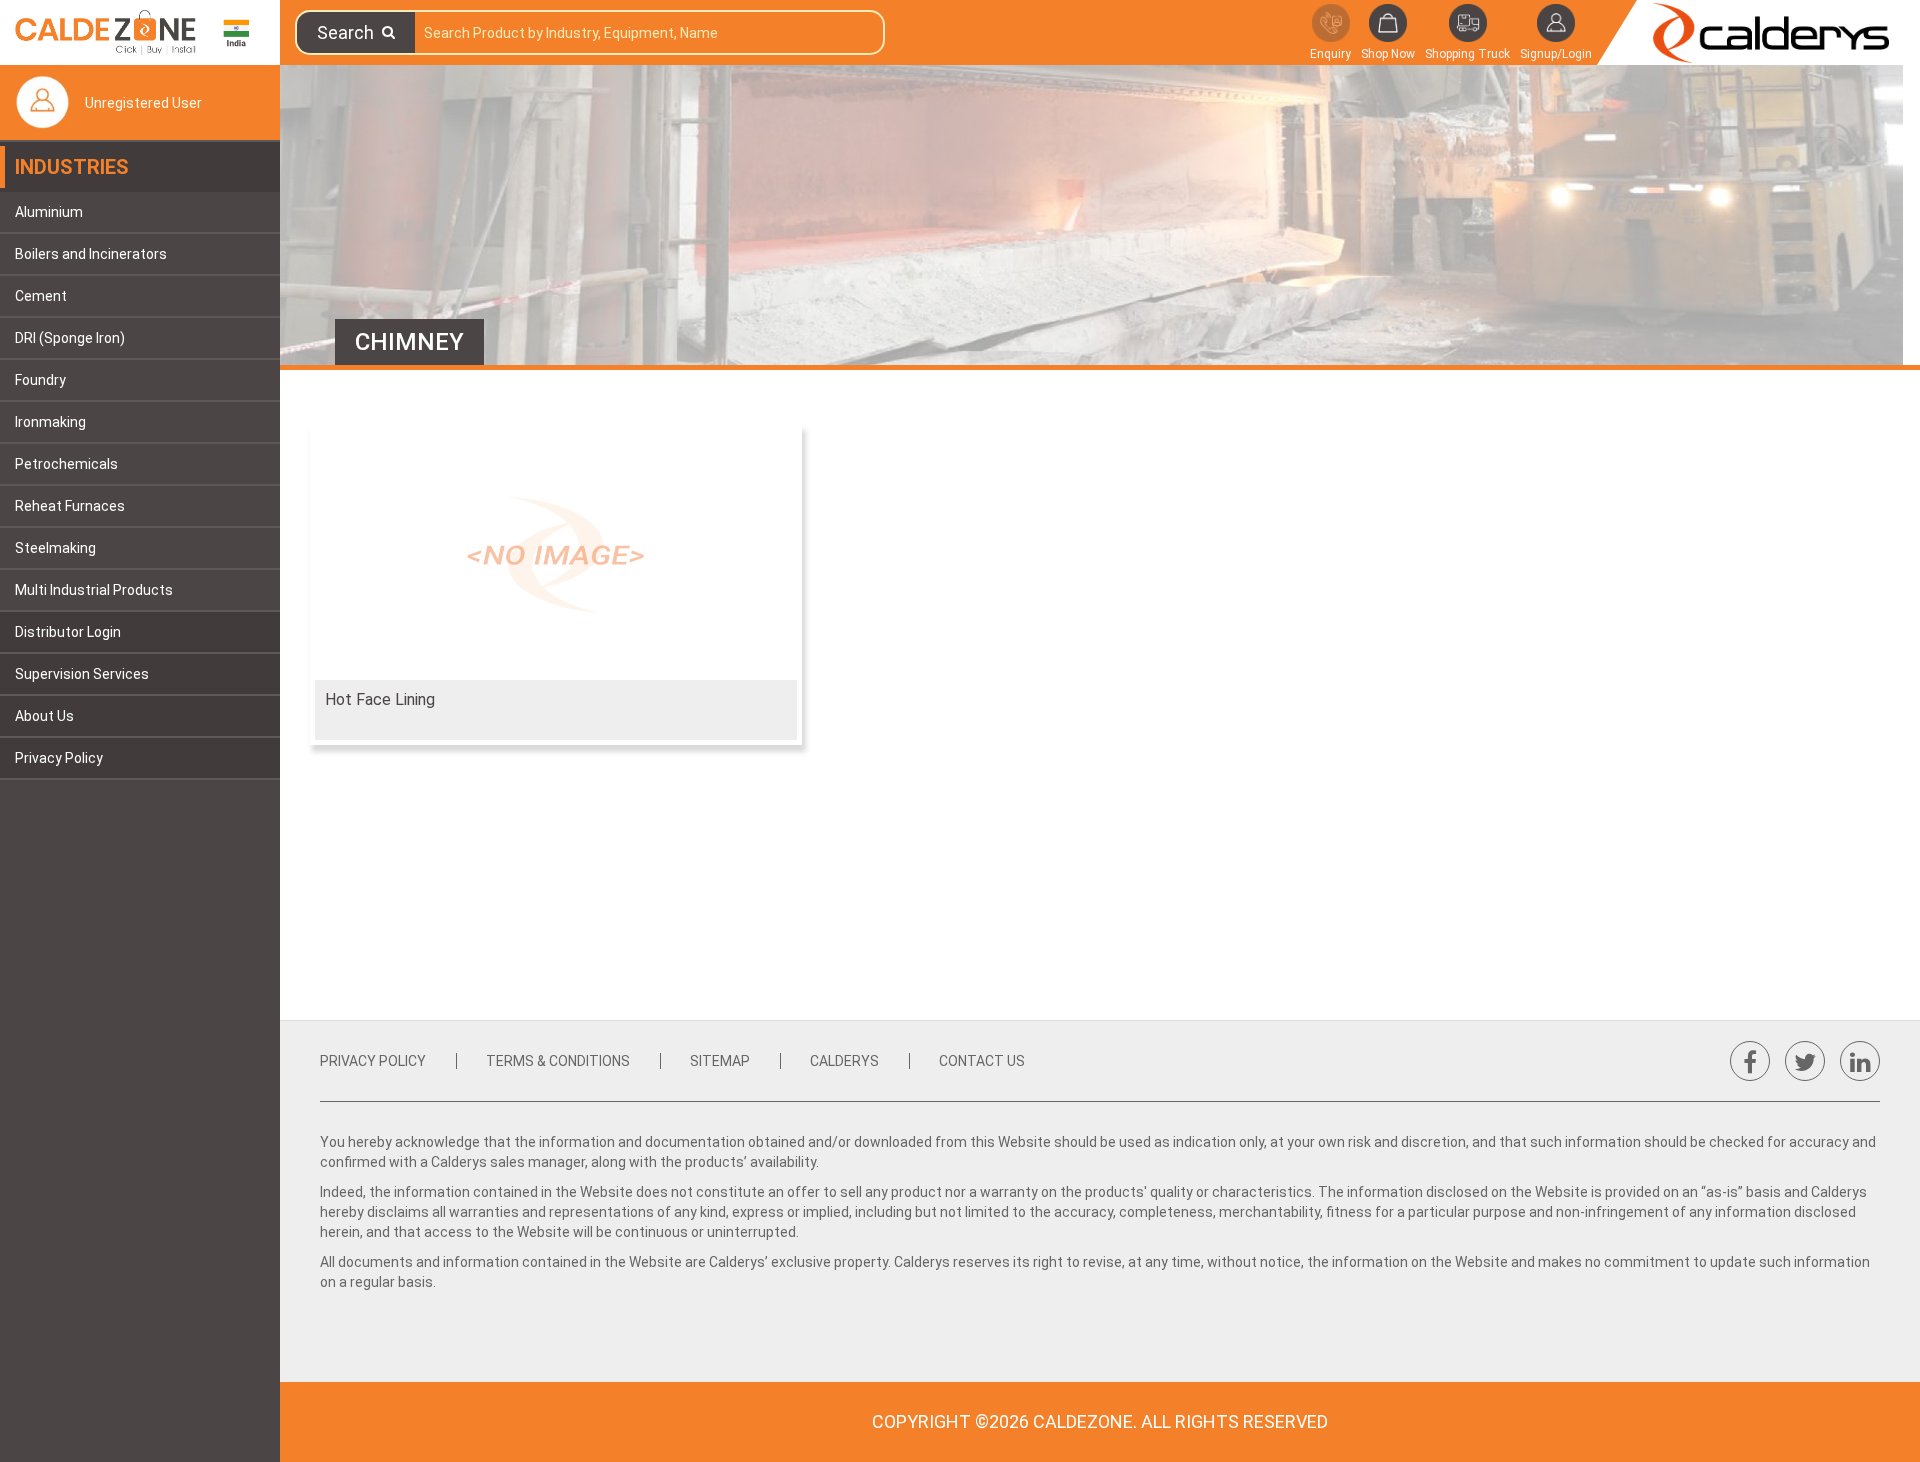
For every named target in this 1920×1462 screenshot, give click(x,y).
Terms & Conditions (558, 1061)
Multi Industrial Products (94, 590)
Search (349, 32)
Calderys (844, 1061)
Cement (41, 296)
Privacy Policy (59, 758)
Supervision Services (82, 674)
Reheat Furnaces (70, 506)
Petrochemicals (66, 464)
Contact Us (982, 1061)
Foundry (40, 380)
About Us (44, 716)
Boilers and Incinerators (91, 254)
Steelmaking (55, 548)
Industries (72, 167)
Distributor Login (68, 632)
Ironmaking (50, 422)
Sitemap (720, 1061)
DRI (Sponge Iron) (70, 338)
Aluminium (49, 212)
